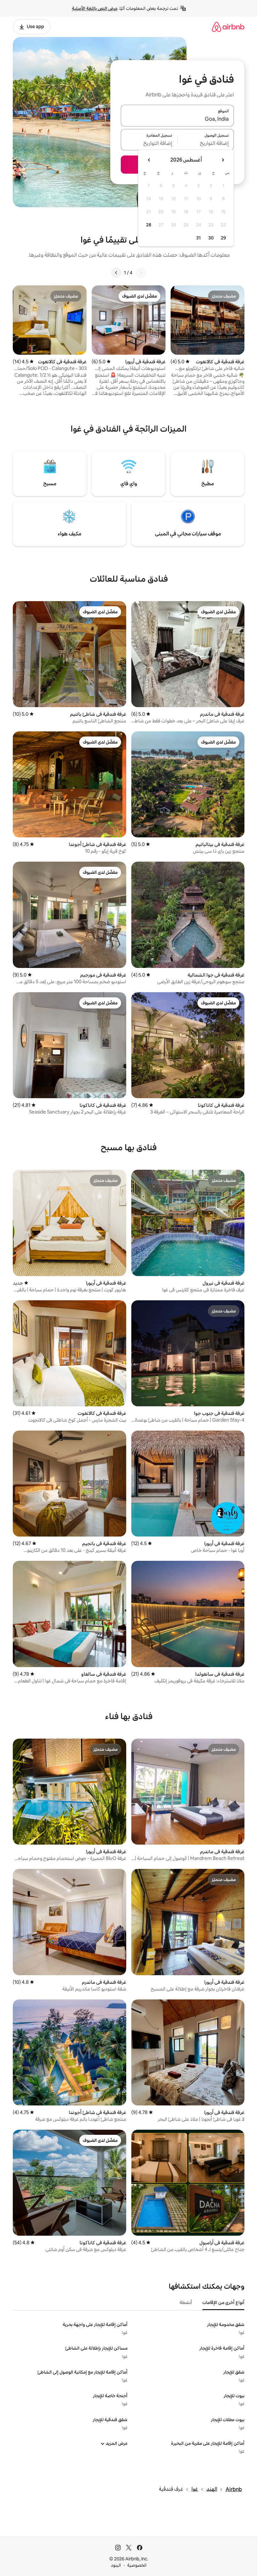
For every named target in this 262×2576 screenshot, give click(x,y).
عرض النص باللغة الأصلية (95, 8)
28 (149, 225)
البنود (116, 2565)
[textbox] (206, 143)
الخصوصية (137, 2565)
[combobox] (177, 119)
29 (223, 238)
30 (211, 238)
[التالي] (116, 273)
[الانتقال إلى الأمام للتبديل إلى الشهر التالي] (149, 160)
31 (198, 238)
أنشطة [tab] (186, 2302)
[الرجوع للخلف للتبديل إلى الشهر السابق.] (223, 160)
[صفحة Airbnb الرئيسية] (228, 27)
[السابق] (141, 273)
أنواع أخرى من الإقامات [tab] (223, 2302)
